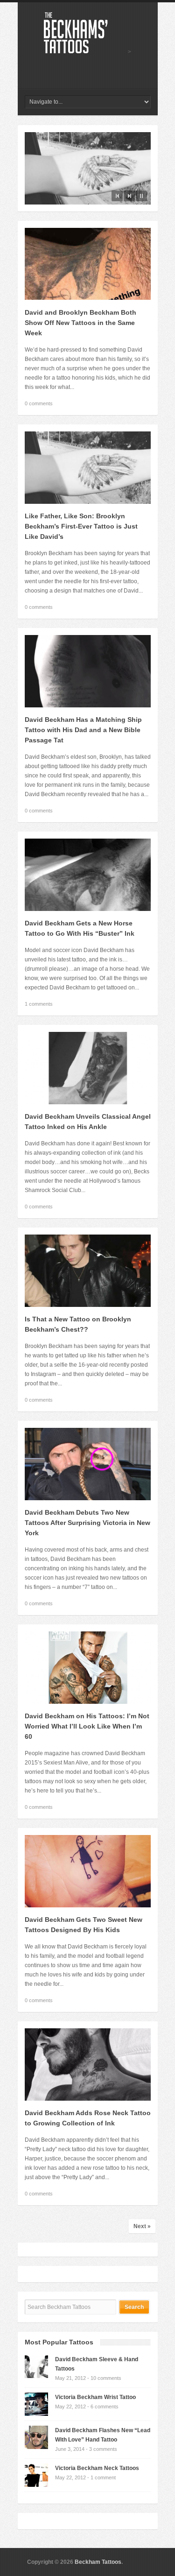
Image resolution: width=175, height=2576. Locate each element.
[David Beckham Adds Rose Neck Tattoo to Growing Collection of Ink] (88, 2099)
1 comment (103, 2477)
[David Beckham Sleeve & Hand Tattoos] (36, 2376)
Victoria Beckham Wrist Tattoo (95, 2397)
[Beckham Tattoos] (86, 52)
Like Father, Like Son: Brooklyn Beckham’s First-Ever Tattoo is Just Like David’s (81, 526)
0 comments (39, 403)
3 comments (103, 2449)
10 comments (106, 2378)
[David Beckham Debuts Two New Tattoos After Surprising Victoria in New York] (88, 1498)
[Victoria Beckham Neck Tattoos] (36, 2485)
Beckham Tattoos (98, 2562)
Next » (142, 2226)
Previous (117, 196)
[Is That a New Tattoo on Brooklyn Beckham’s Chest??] (88, 1305)
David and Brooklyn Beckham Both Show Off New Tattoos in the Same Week (80, 323)
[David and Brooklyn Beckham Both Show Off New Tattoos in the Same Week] (88, 298)
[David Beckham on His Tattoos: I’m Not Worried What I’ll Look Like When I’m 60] (88, 1702)
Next (129, 196)
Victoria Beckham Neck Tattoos (97, 2468)
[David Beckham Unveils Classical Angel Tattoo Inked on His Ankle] (88, 1102)
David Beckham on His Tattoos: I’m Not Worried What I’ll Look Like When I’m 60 (87, 1726)
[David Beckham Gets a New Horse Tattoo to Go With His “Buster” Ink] (88, 909)
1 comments (39, 1004)
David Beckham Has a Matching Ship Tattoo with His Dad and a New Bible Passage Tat (83, 730)
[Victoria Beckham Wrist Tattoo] (36, 2414)
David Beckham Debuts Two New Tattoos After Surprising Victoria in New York (87, 1523)
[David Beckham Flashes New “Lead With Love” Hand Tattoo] (36, 2447)
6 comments (105, 2407)
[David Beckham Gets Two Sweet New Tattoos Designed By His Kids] (88, 1906)
